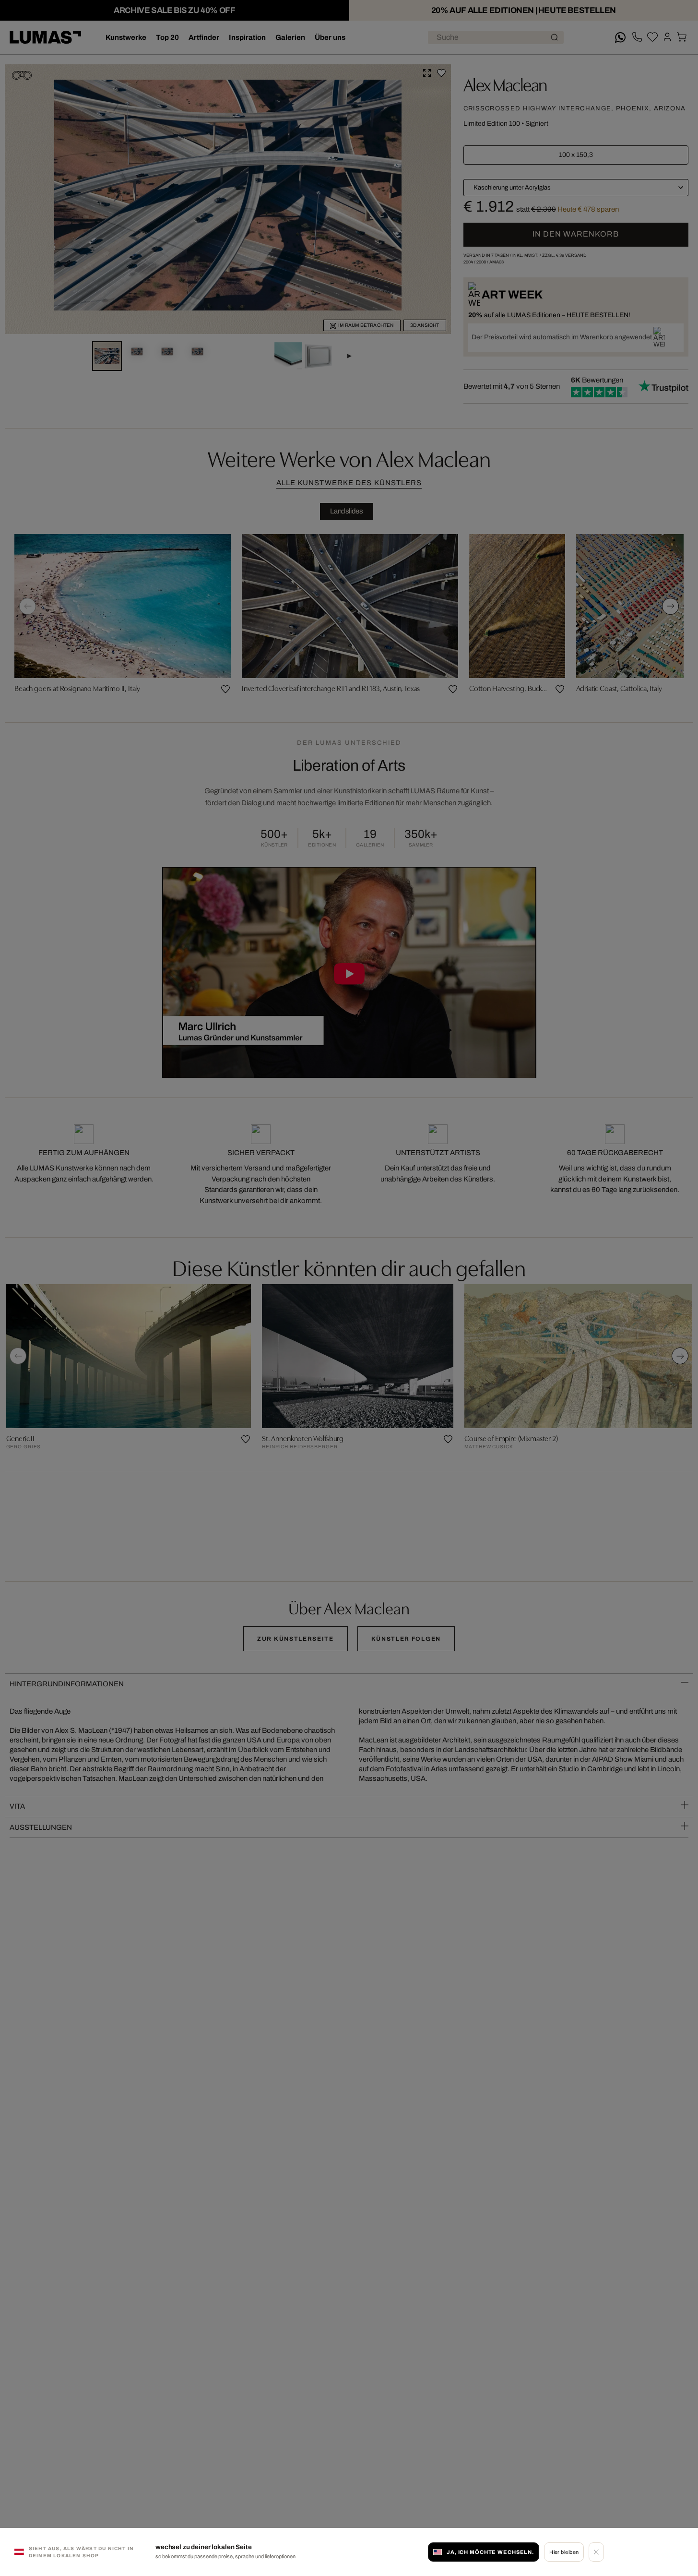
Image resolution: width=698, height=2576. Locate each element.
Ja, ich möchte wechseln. (490, 2552)
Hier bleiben (564, 2552)
